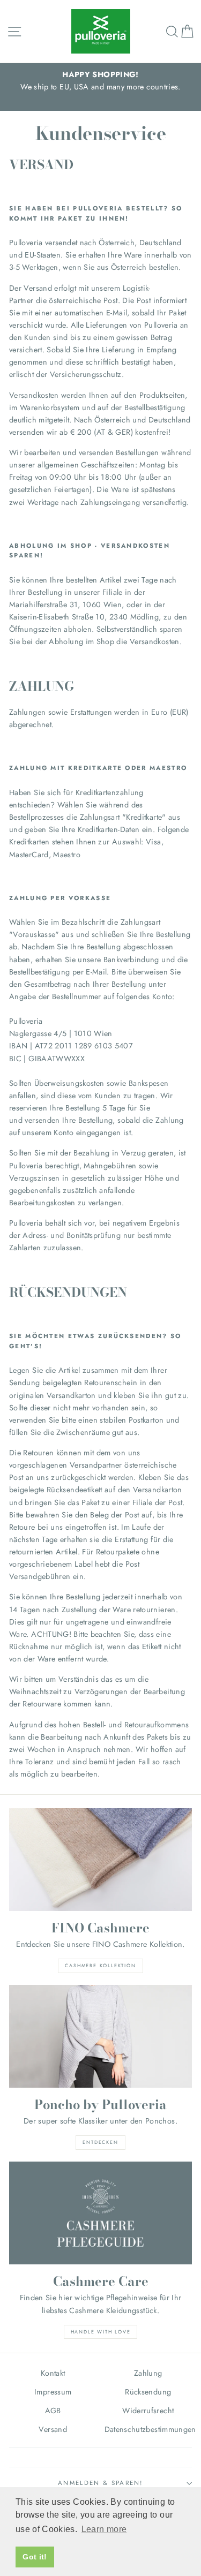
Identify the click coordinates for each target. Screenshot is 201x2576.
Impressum (53, 2392)
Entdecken (100, 2142)
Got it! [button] (35, 2557)
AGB (53, 2411)
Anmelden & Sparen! (100, 2483)
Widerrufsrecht (148, 2411)
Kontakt (53, 2373)
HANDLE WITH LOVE (101, 2332)
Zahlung (148, 2373)
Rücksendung (148, 2392)
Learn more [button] (104, 2529)
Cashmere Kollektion (100, 1965)
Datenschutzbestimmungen (148, 2429)
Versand (53, 2429)
